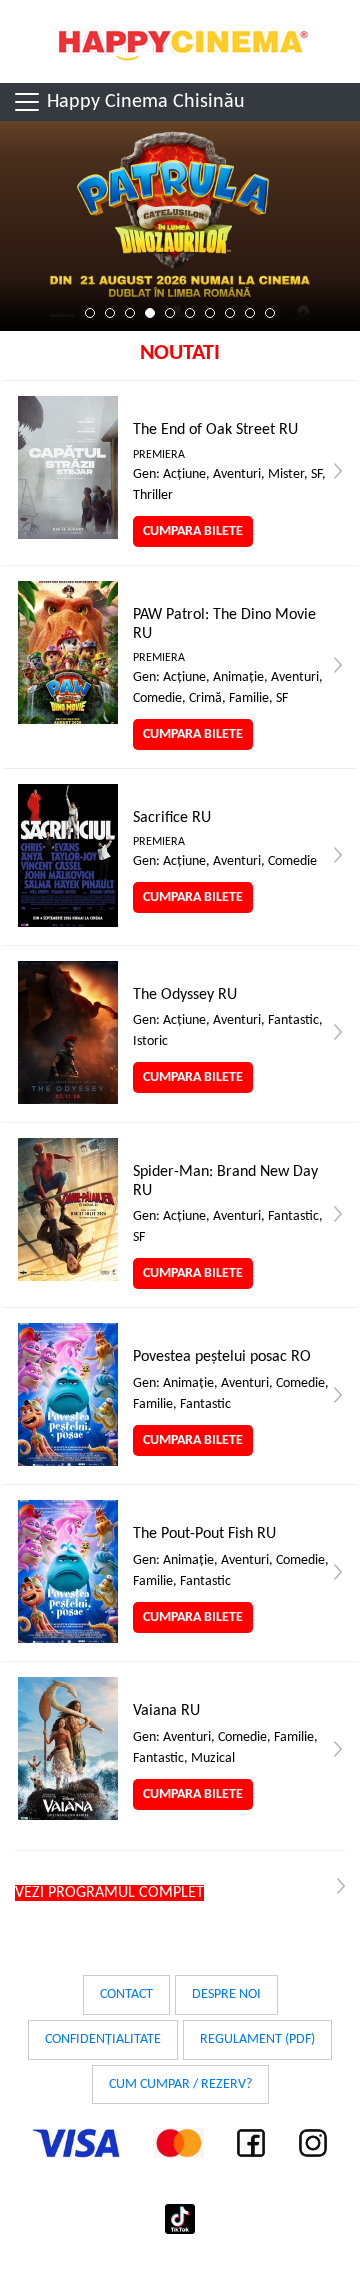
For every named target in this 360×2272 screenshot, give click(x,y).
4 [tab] (150, 313)
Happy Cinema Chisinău (143, 102)
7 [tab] (210, 313)
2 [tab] (110, 313)
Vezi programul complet (109, 1893)
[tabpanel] (180, 226)
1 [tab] (90, 313)
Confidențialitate (103, 2039)
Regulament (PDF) (257, 2039)
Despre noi (226, 1994)
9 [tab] (250, 313)
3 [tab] (130, 313)
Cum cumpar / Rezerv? (180, 2084)
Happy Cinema (180, 41)
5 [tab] (170, 313)
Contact (126, 1994)
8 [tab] (230, 313)
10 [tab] (270, 313)
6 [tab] (190, 313)
